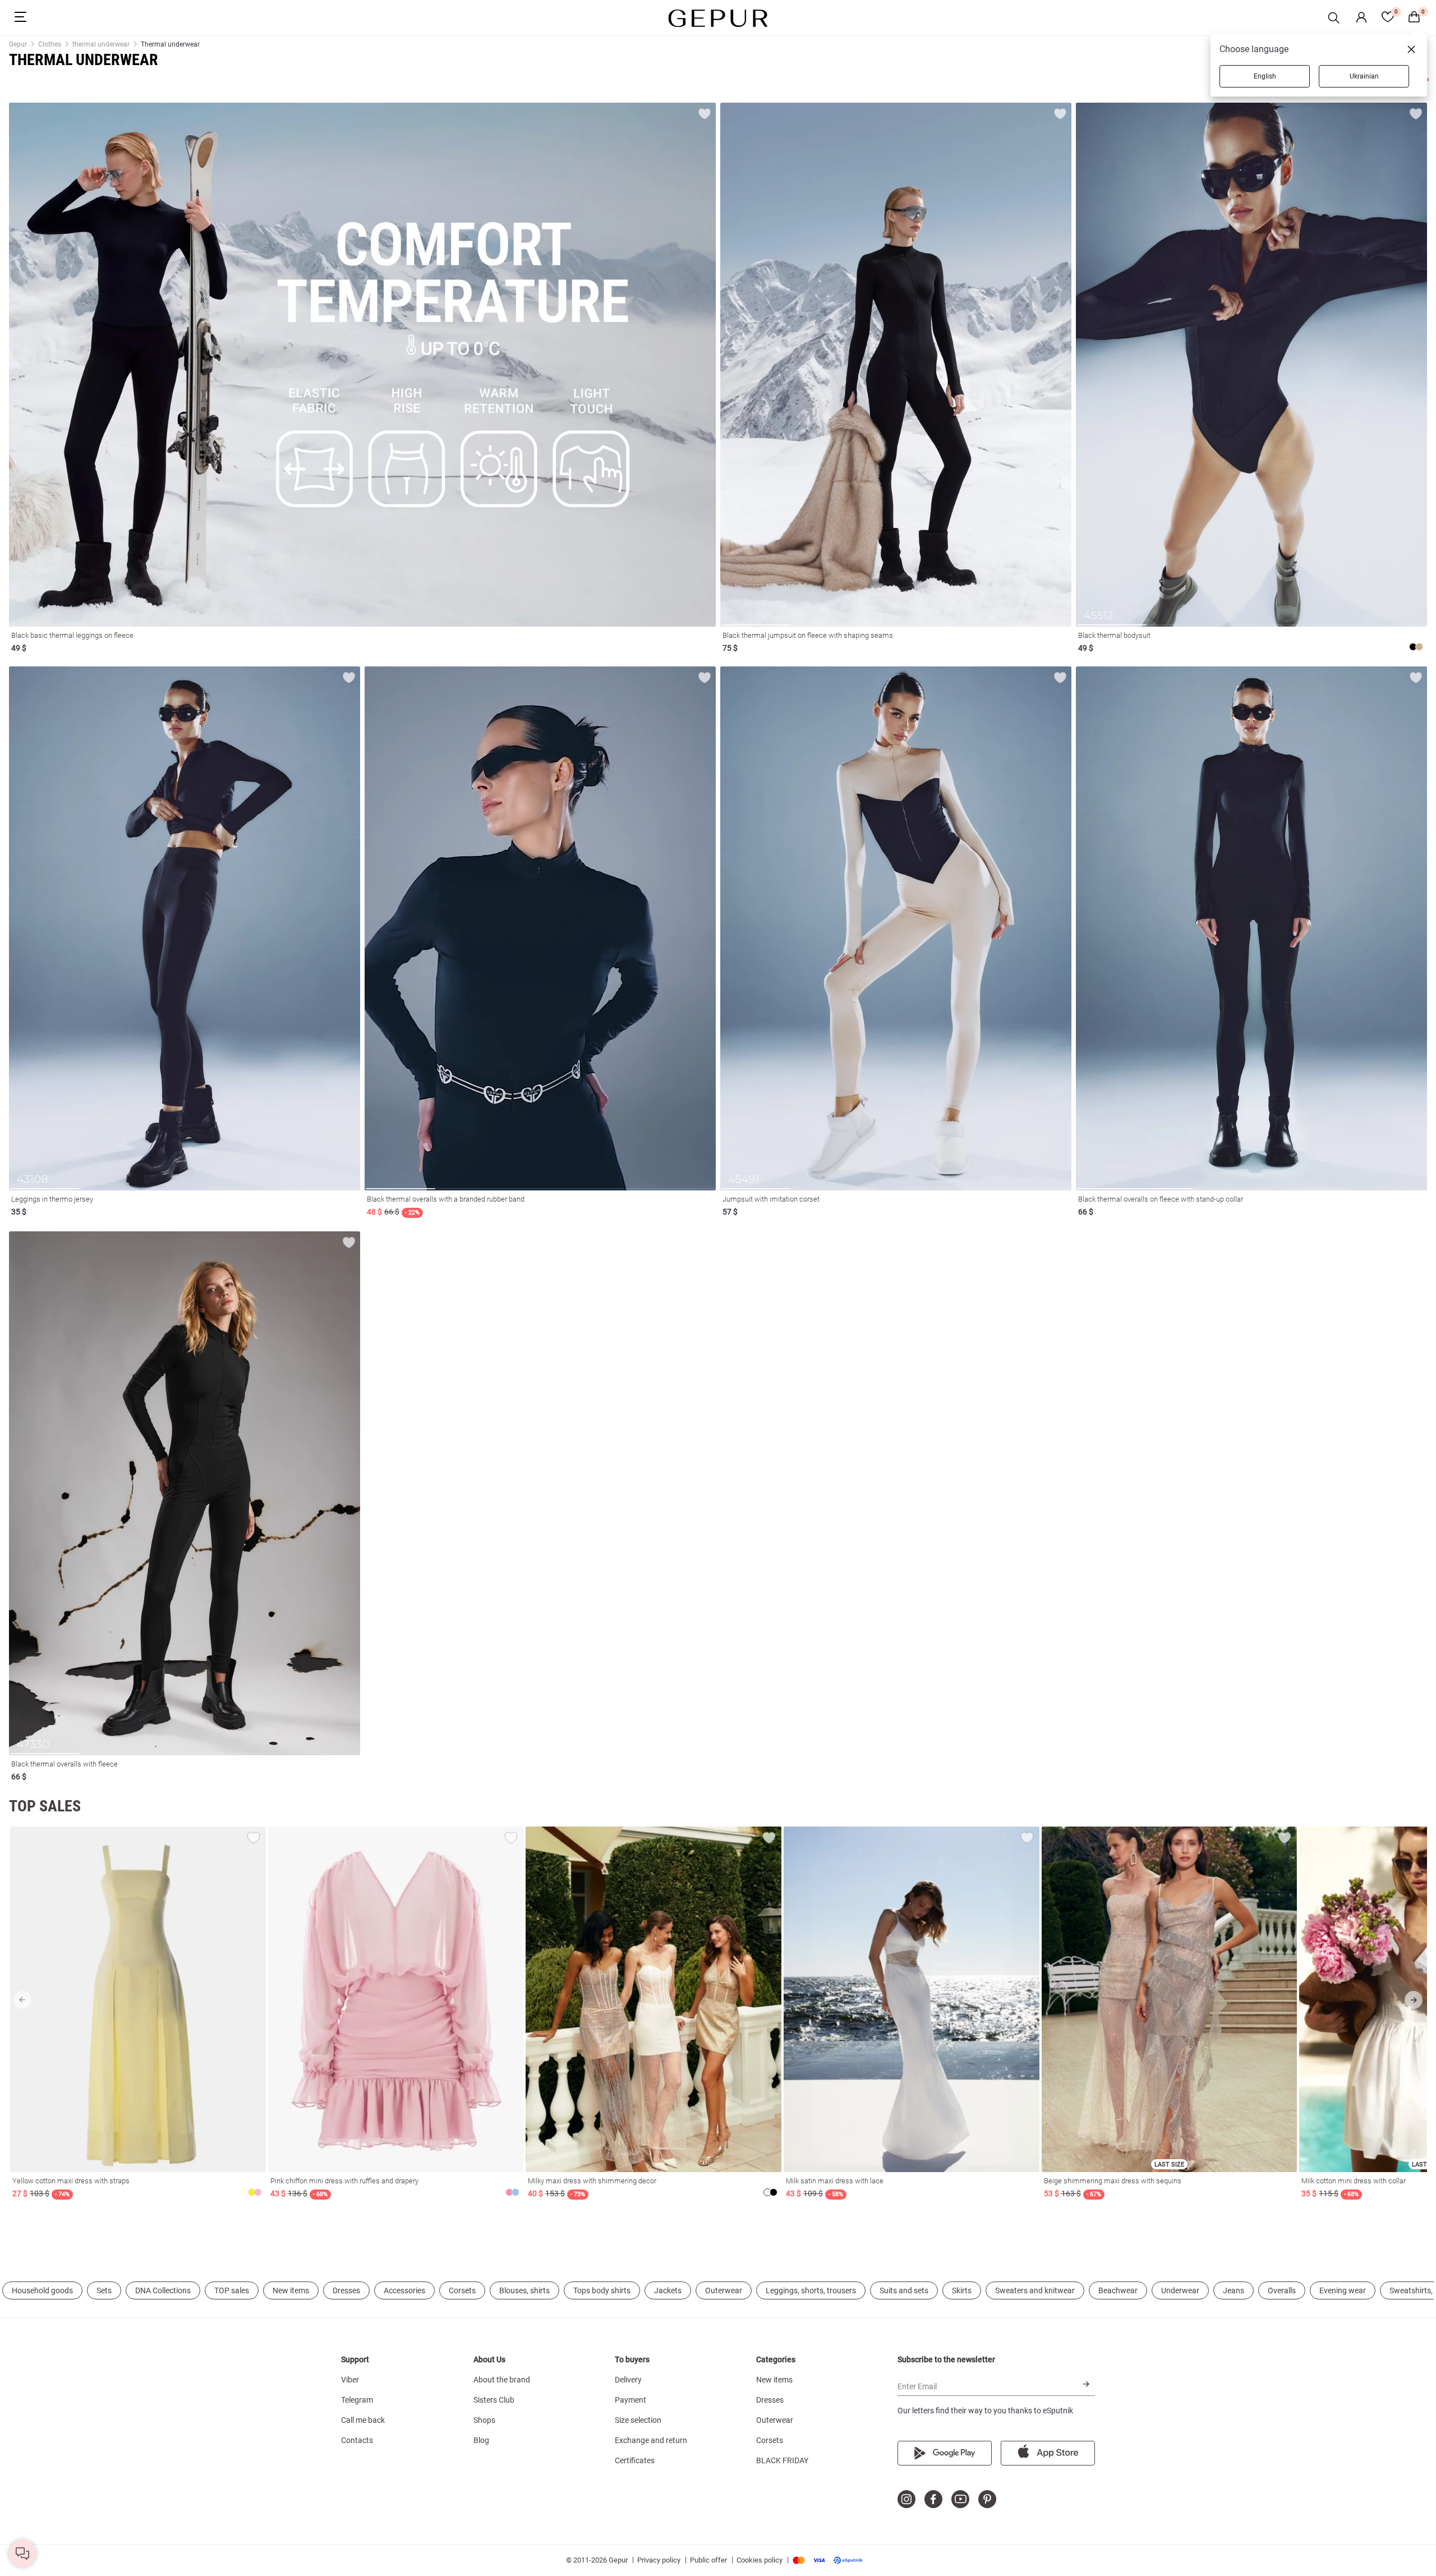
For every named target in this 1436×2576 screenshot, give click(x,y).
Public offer (708, 2560)
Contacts (357, 2440)
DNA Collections (163, 2290)
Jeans (1234, 2290)
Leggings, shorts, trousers (811, 2290)
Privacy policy (659, 2560)
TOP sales (232, 2290)
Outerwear (724, 2290)
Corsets (462, 2290)
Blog (481, 2440)
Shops (484, 2420)
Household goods (42, 2290)
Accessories (404, 2290)
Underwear (1180, 2290)
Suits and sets (904, 2290)
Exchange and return (651, 2440)
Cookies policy (760, 2560)
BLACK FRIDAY (782, 2460)
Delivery (628, 2380)
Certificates (635, 2460)
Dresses (346, 2290)
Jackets (668, 2290)
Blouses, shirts (524, 2290)
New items (291, 2290)
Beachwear (1118, 2290)
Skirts (962, 2290)
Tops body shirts (602, 2290)
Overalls (1282, 2290)
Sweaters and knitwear (1035, 2290)
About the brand (502, 2380)
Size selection (638, 2420)
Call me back (363, 2420)
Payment (630, 2400)
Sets (104, 2290)
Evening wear (1343, 2290)
